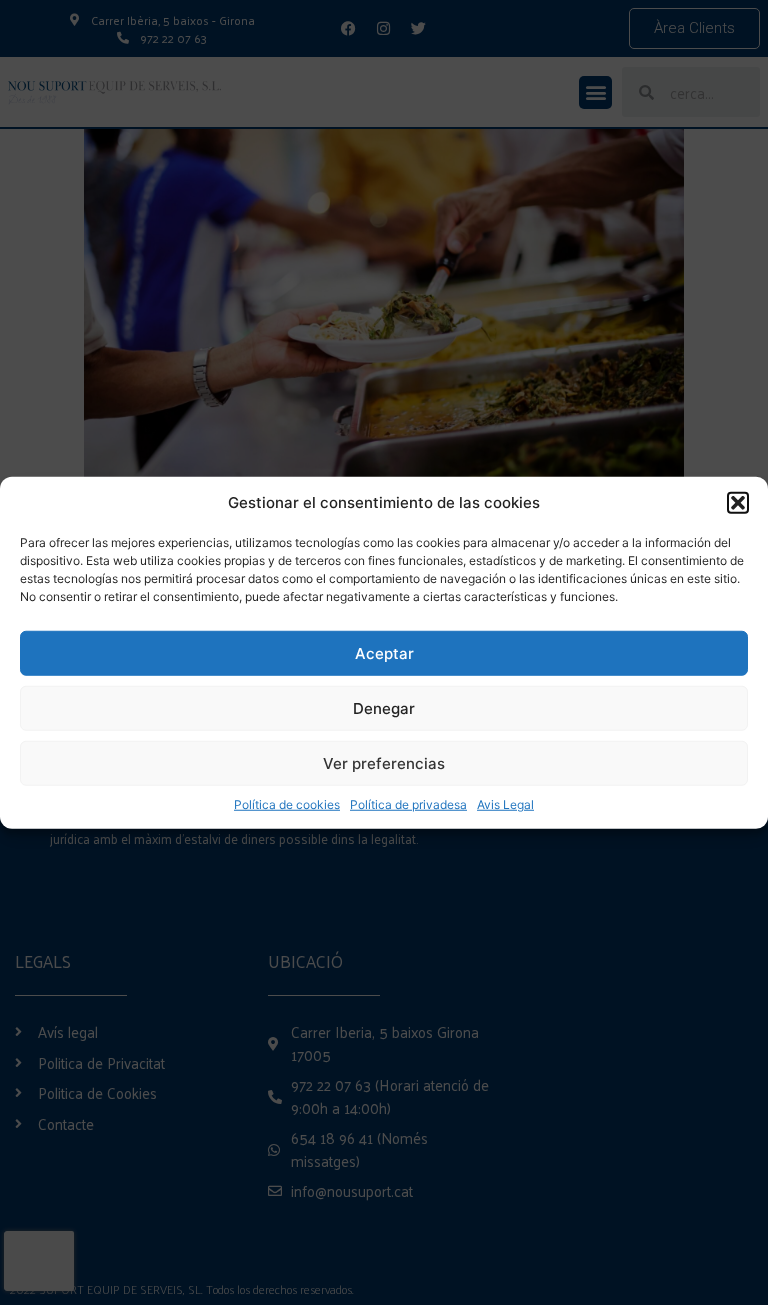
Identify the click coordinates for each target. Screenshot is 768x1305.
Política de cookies (287, 804)
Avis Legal (505, 804)
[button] (738, 503)
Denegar (384, 707)
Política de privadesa (408, 804)
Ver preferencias (384, 762)
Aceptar (384, 652)
